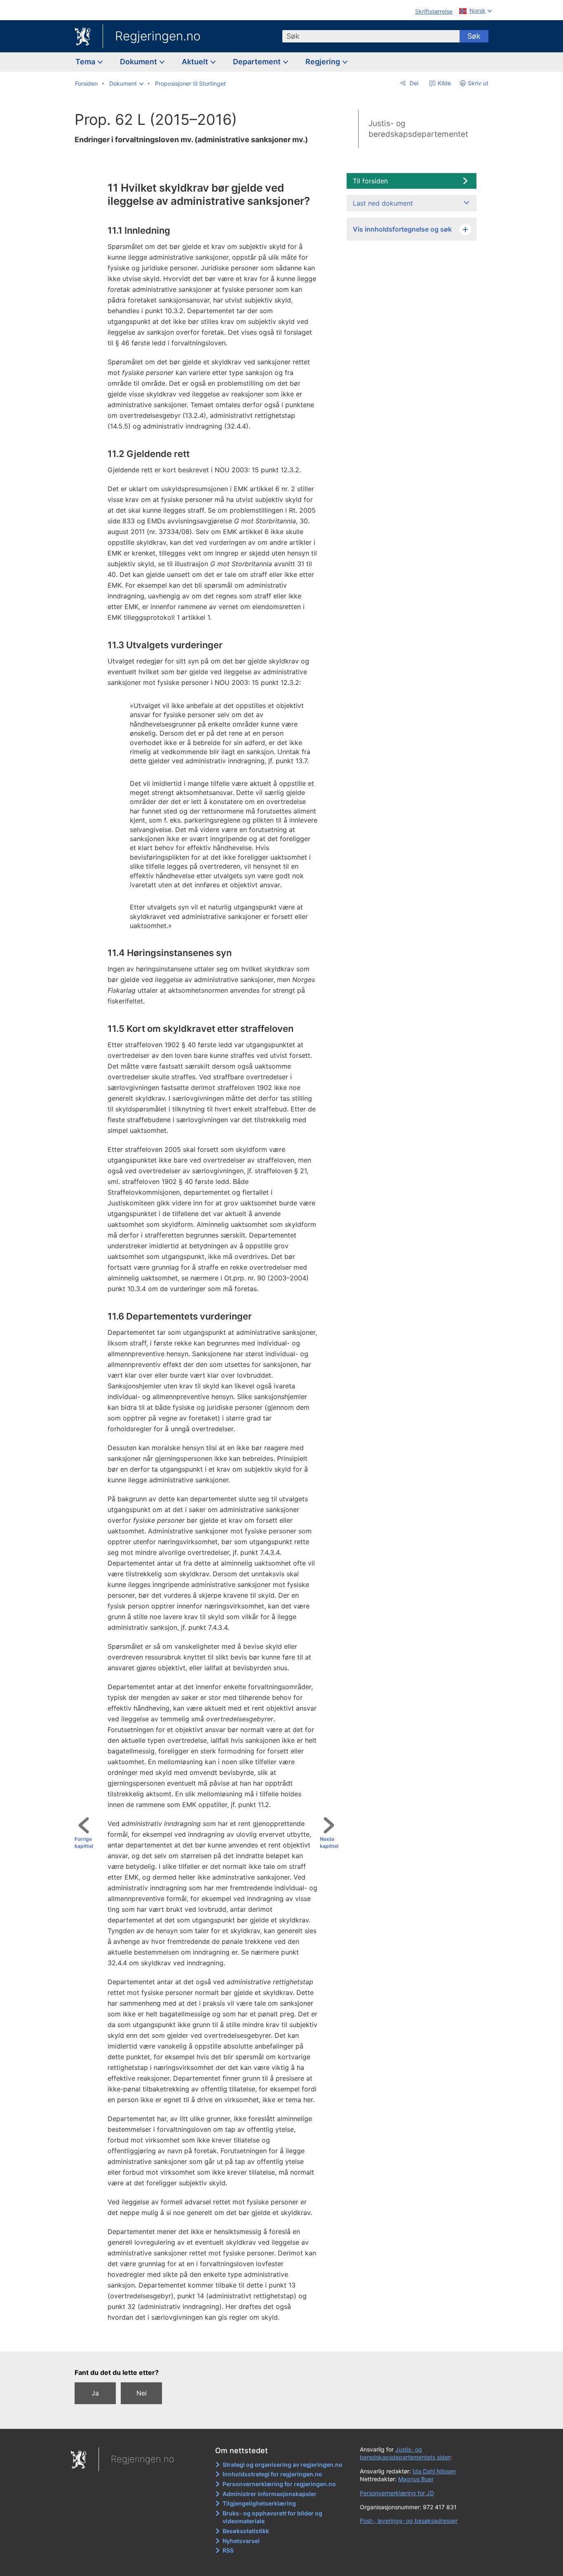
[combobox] (371, 36)
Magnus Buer (416, 2479)
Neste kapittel (329, 1842)
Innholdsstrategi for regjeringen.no (272, 2474)
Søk (474, 36)
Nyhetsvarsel (241, 2541)
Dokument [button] (139, 62)
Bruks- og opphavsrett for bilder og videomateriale (272, 2517)
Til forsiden (370, 181)
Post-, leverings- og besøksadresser (409, 2521)
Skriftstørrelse (434, 11)
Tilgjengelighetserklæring (259, 2503)
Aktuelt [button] (196, 62)
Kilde (443, 83)
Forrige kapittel (84, 1842)
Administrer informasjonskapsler (270, 2494)
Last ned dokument (383, 203)
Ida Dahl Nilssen (434, 2471)
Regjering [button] (324, 62)
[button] (126, 84)
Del (413, 83)
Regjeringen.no (158, 36)
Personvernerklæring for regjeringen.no (279, 2484)
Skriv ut (478, 83)
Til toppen (210, 2339)
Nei (142, 2393)
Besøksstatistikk (246, 2531)
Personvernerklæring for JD (397, 2493)
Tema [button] (86, 62)
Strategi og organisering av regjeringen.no (283, 2465)
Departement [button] (258, 62)
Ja (95, 2393)
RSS (228, 2550)
